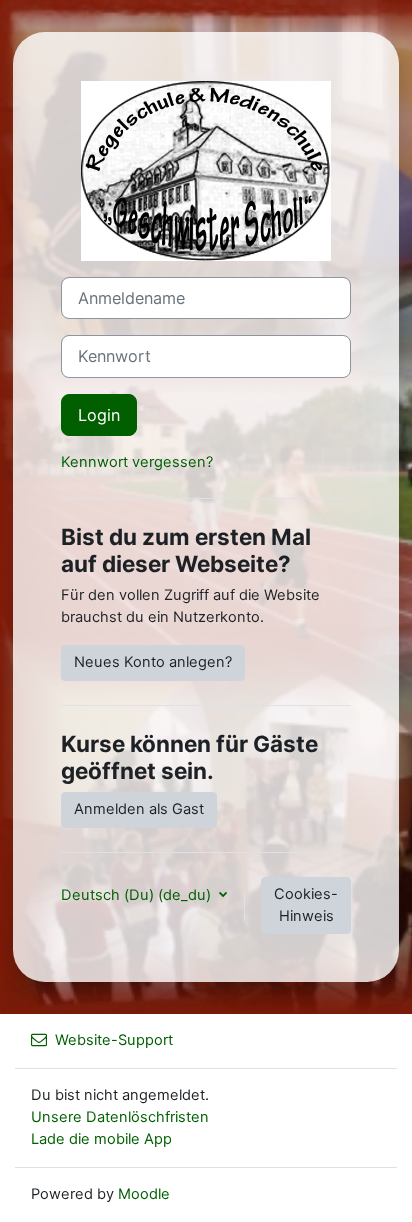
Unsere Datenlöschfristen (120, 1117)
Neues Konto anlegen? (153, 662)
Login (99, 415)
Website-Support (114, 1040)
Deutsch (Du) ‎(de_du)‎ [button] (138, 895)
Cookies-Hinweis (306, 905)
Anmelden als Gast (139, 809)
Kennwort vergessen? (137, 462)
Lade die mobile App (101, 1139)
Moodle (144, 1194)
